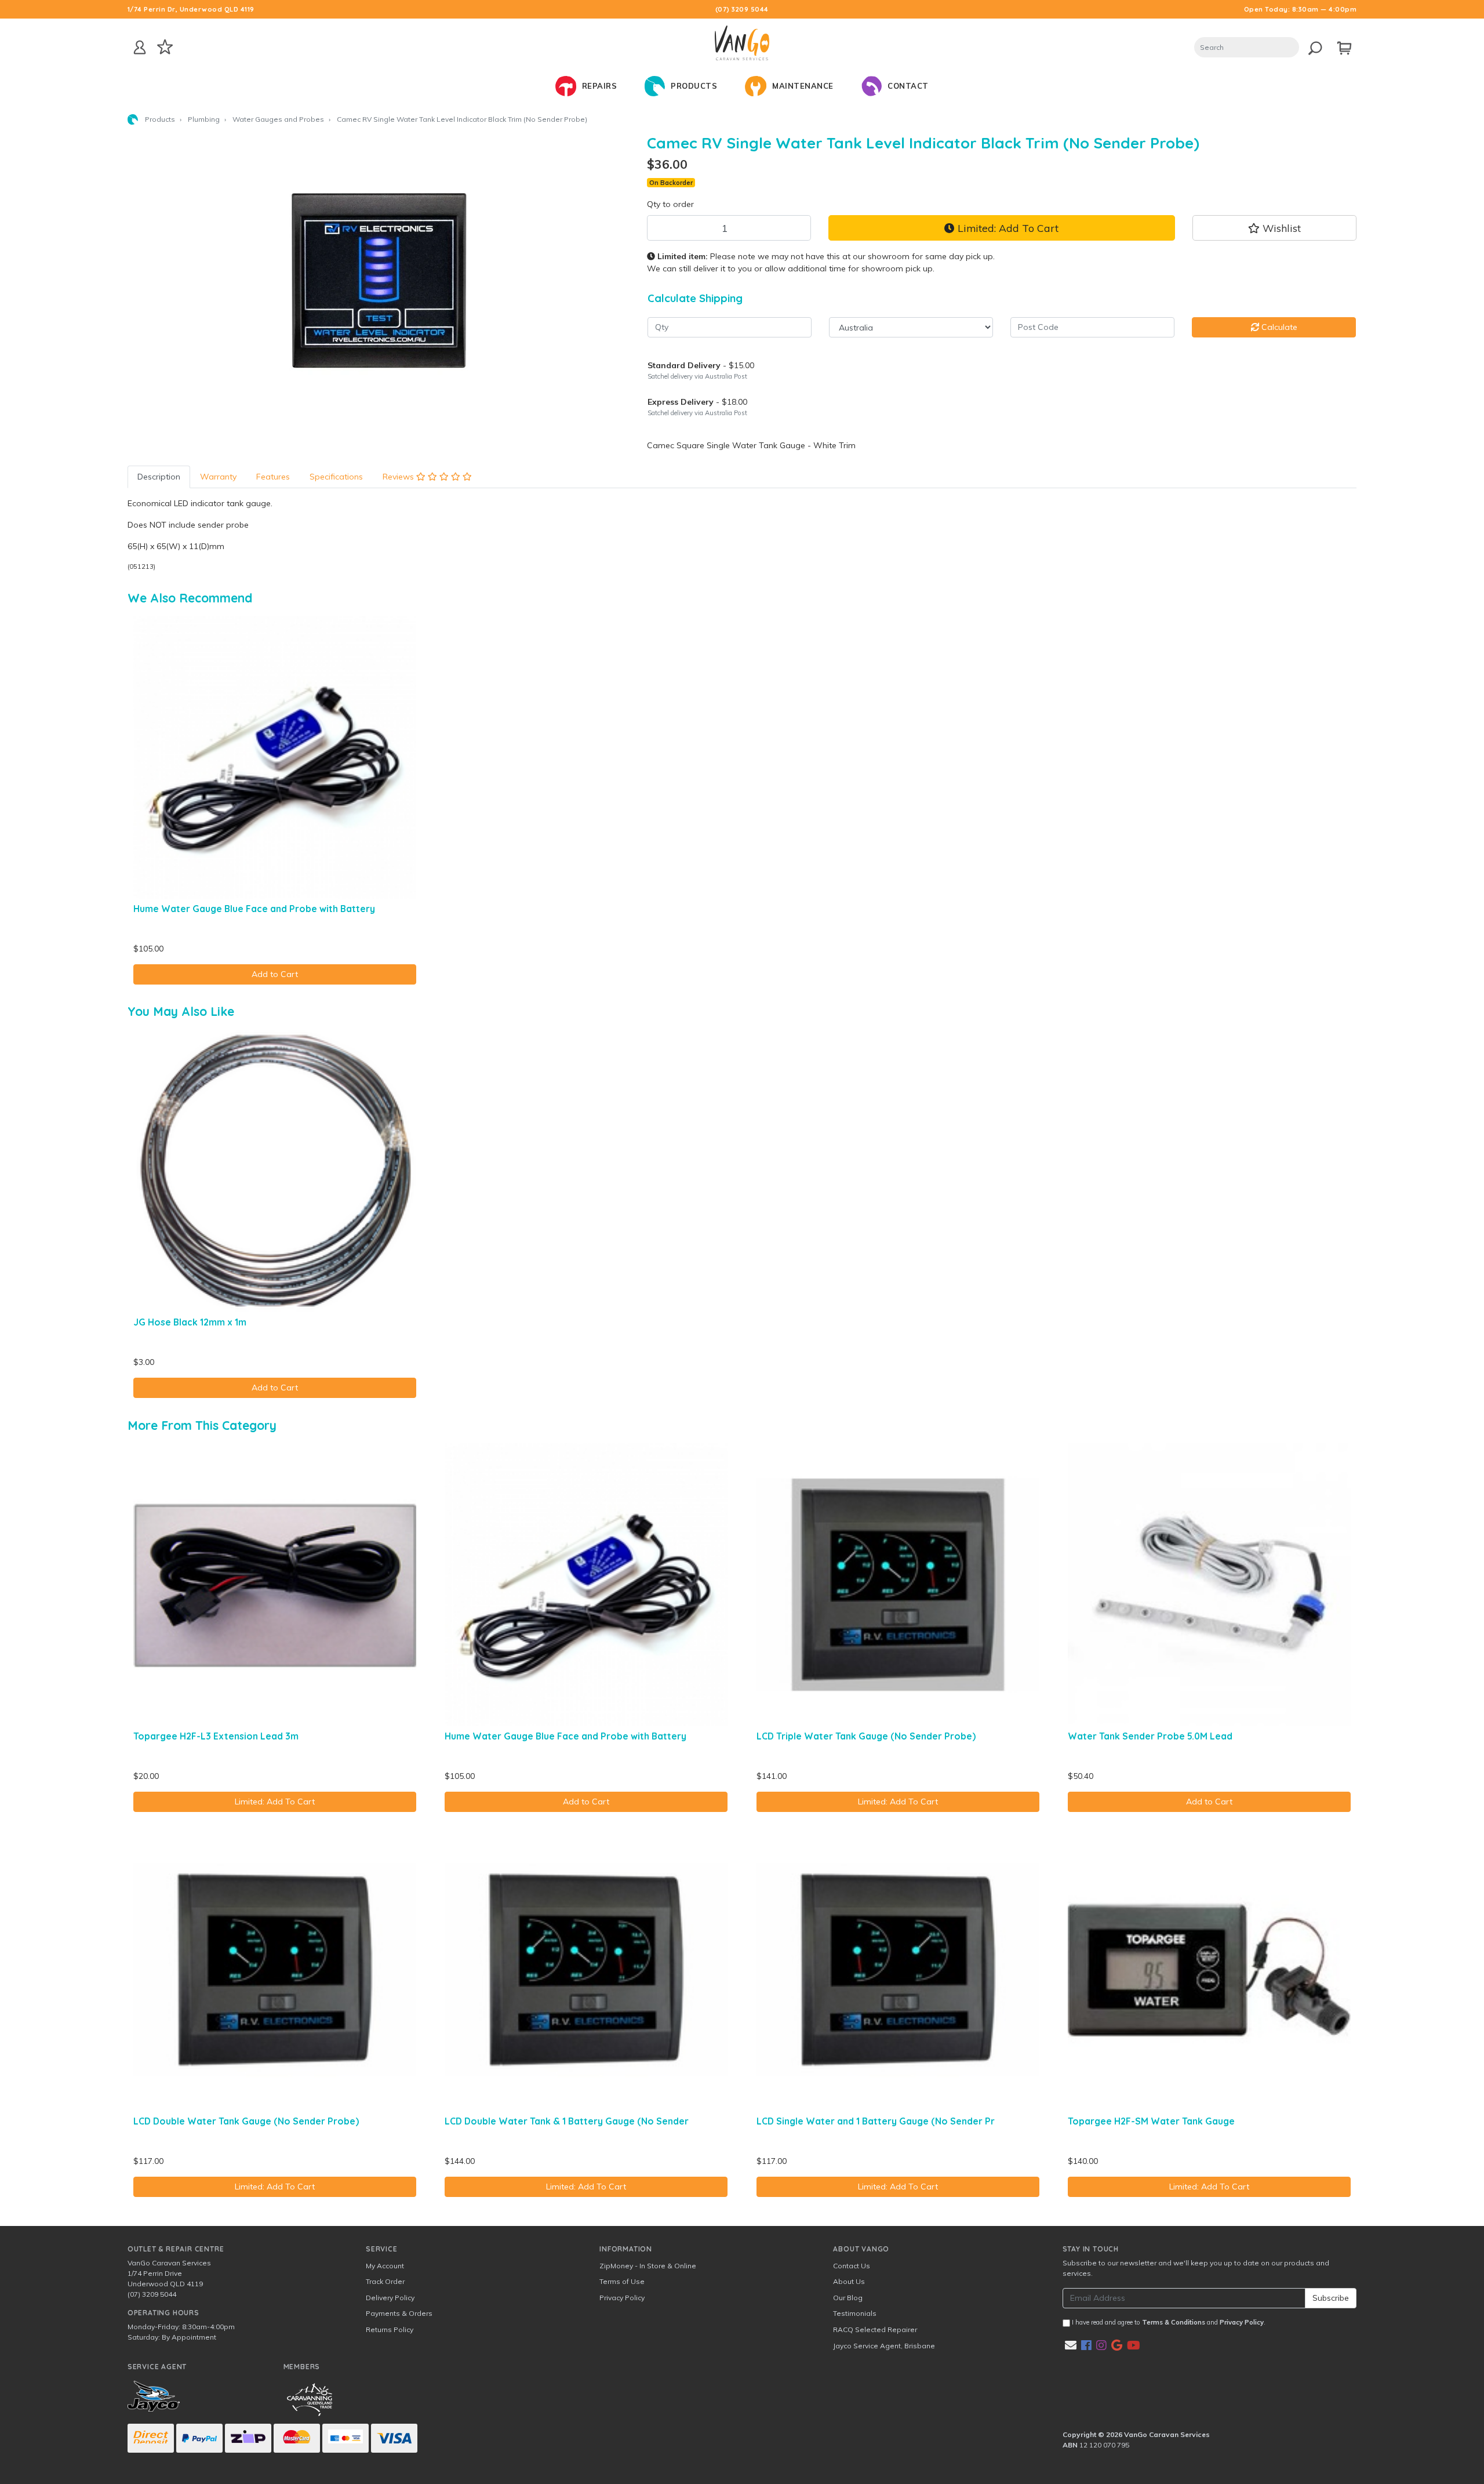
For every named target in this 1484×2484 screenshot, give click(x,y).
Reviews (399, 477)
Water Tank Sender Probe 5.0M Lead (1150, 1736)
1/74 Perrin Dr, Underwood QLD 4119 (191, 9)
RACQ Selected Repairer (875, 2329)
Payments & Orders (399, 2313)
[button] (1275, 228)
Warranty (218, 477)
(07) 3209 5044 (742, 9)
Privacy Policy (622, 2298)
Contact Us (852, 2266)
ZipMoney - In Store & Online (648, 2266)
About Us (849, 2281)
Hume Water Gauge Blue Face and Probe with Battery (254, 909)
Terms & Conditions (1174, 2322)
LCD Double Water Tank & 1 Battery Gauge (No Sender (567, 2121)
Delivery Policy (390, 2298)
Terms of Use (622, 2281)
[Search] (1312, 46)
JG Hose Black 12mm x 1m (190, 1322)
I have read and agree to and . (1168, 2322)
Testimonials (855, 2313)
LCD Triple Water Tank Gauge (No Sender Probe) (866, 1736)
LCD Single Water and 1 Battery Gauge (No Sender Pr (876, 2121)
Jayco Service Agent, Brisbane (884, 2346)
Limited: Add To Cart (1007, 228)
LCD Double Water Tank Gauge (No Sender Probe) (246, 2121)
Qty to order (670, 204)
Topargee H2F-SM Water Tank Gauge (1151, 2121)
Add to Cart (275, 974)
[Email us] (1071, 2345)
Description (159, 477)
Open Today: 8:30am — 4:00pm (1301, 9)
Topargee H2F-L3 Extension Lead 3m (216, 1736)
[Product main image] (379, 279)
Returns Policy (390, 2329)
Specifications (336, 477)
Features (273, 477)
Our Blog (848, 2298)
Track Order (385, 2281)
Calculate (1278, 327)
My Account (385, 2266)
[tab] (159, 477)
